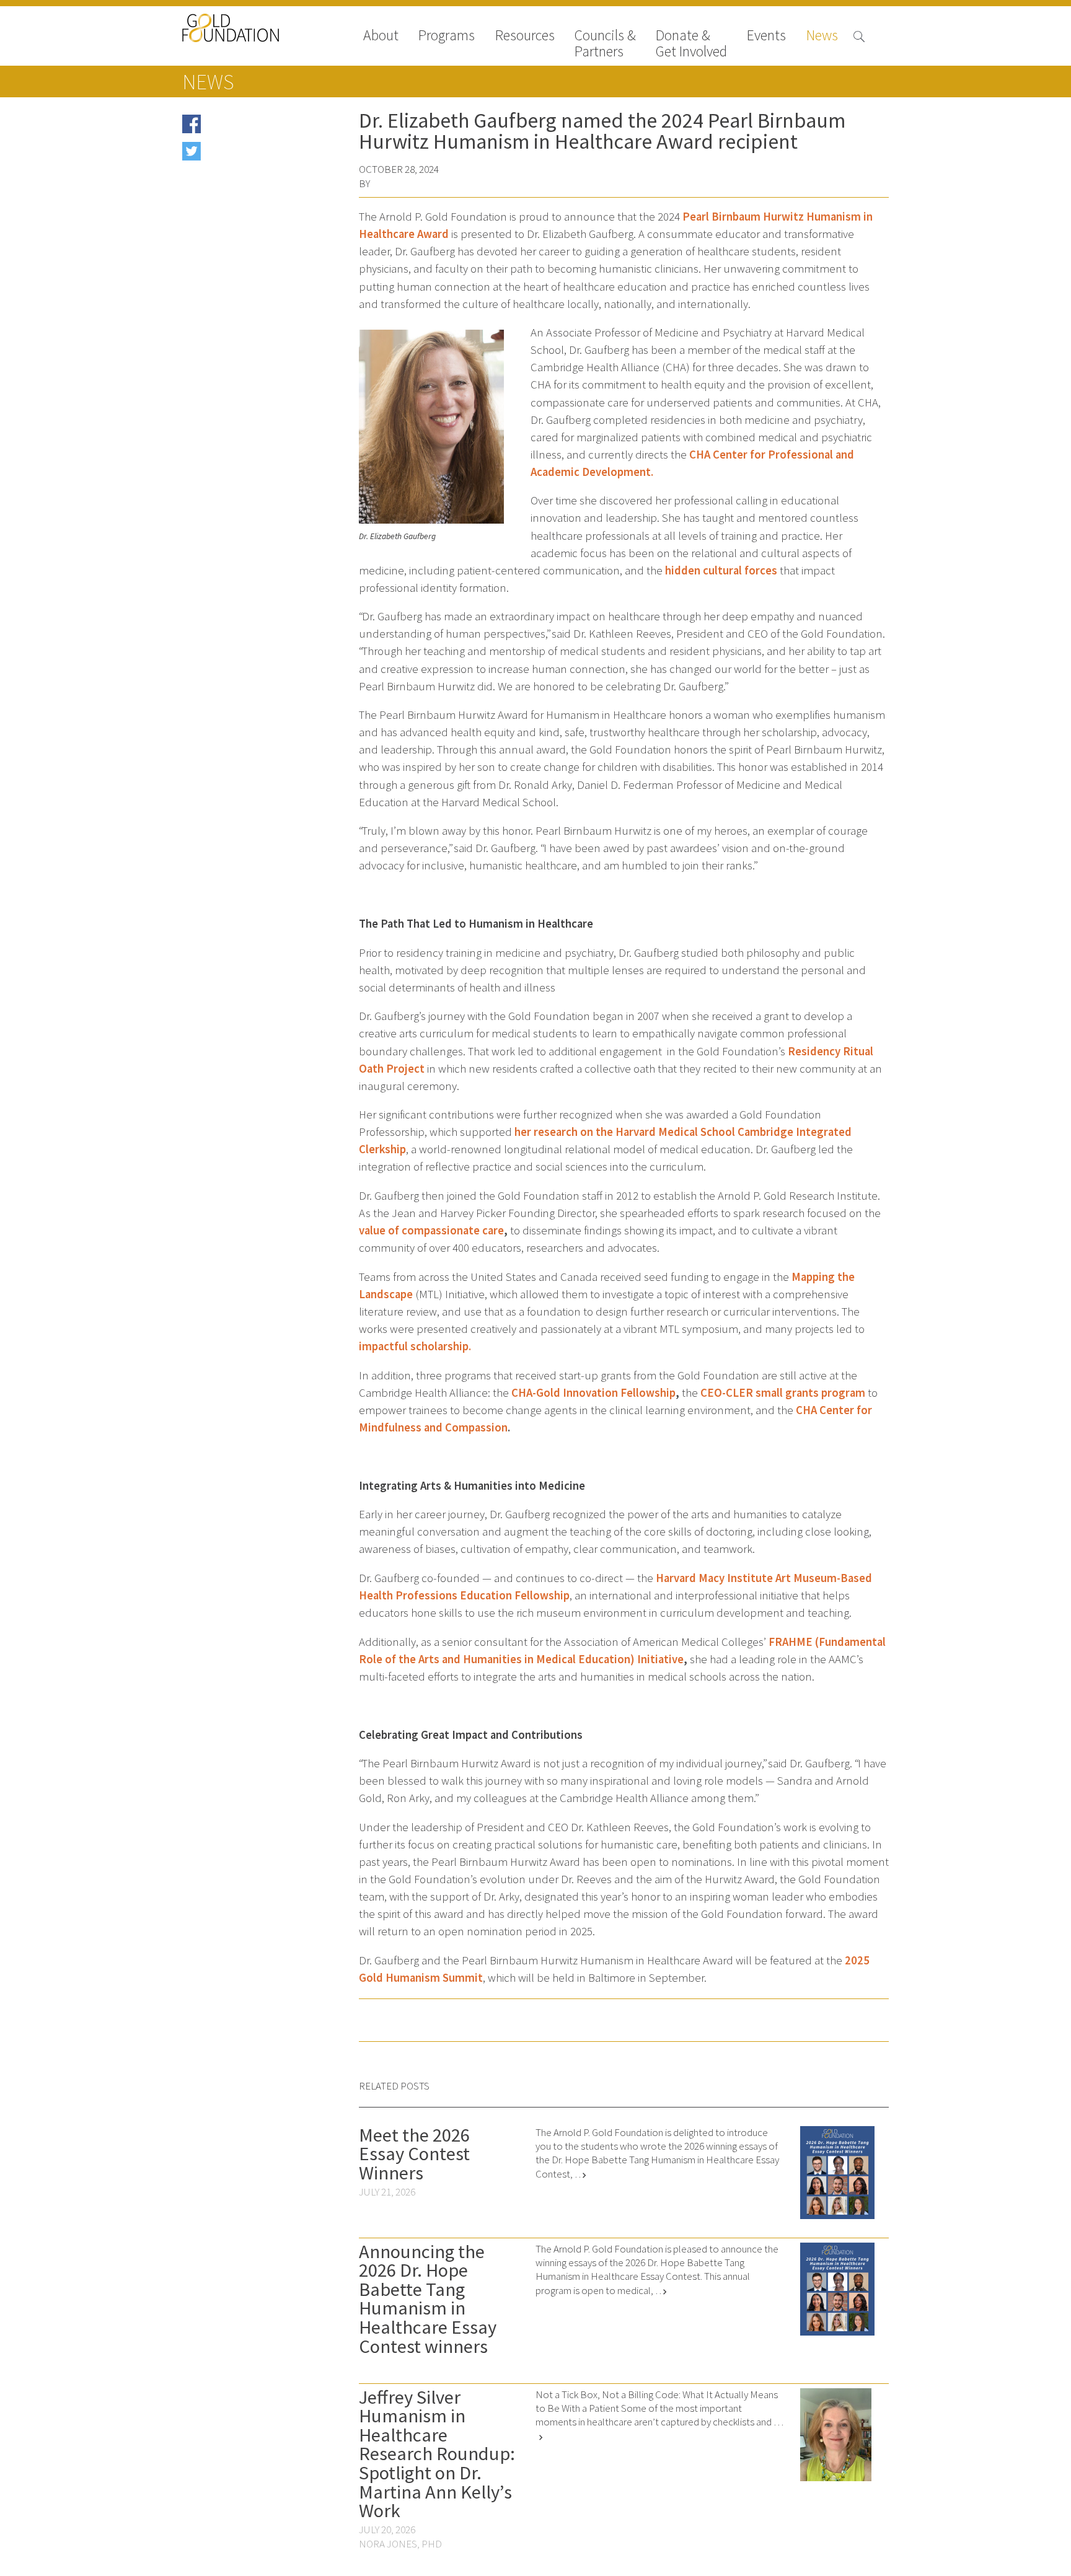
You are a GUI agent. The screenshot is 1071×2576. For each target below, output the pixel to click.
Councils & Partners (605, 43)
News (822, 36)
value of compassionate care (431, 1230)
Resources (525, 36)
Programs (447, 36)
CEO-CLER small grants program (783, 1393)
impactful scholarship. (415, 1346)
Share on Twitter (239, 155)
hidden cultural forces (721, 570)
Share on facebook (244, 128)
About (381, 36)
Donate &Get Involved (691, 43)
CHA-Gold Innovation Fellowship (593, 1393)
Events (766, 36)
